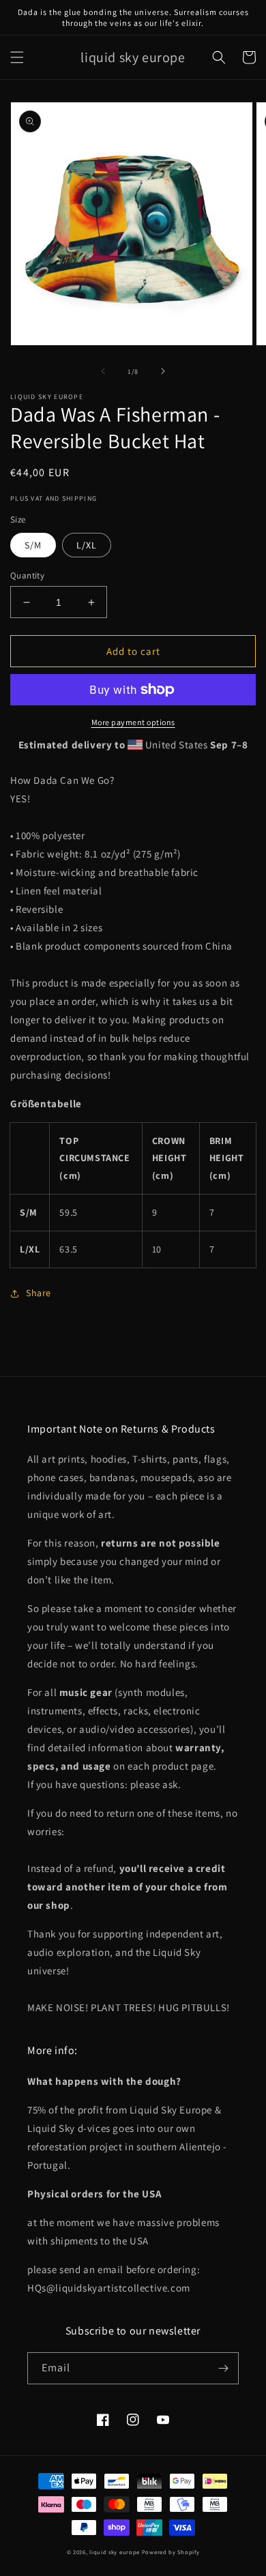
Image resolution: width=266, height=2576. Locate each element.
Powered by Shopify (171, 2552)
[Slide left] (103, 371)
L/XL (87, 545)
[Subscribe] (223, 2368)
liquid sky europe (115, 2552)
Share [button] (39, 1293)
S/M (33, 545)
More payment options (133, 722)
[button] (17, 57)
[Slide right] (163, 371)
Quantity (27, 575)
